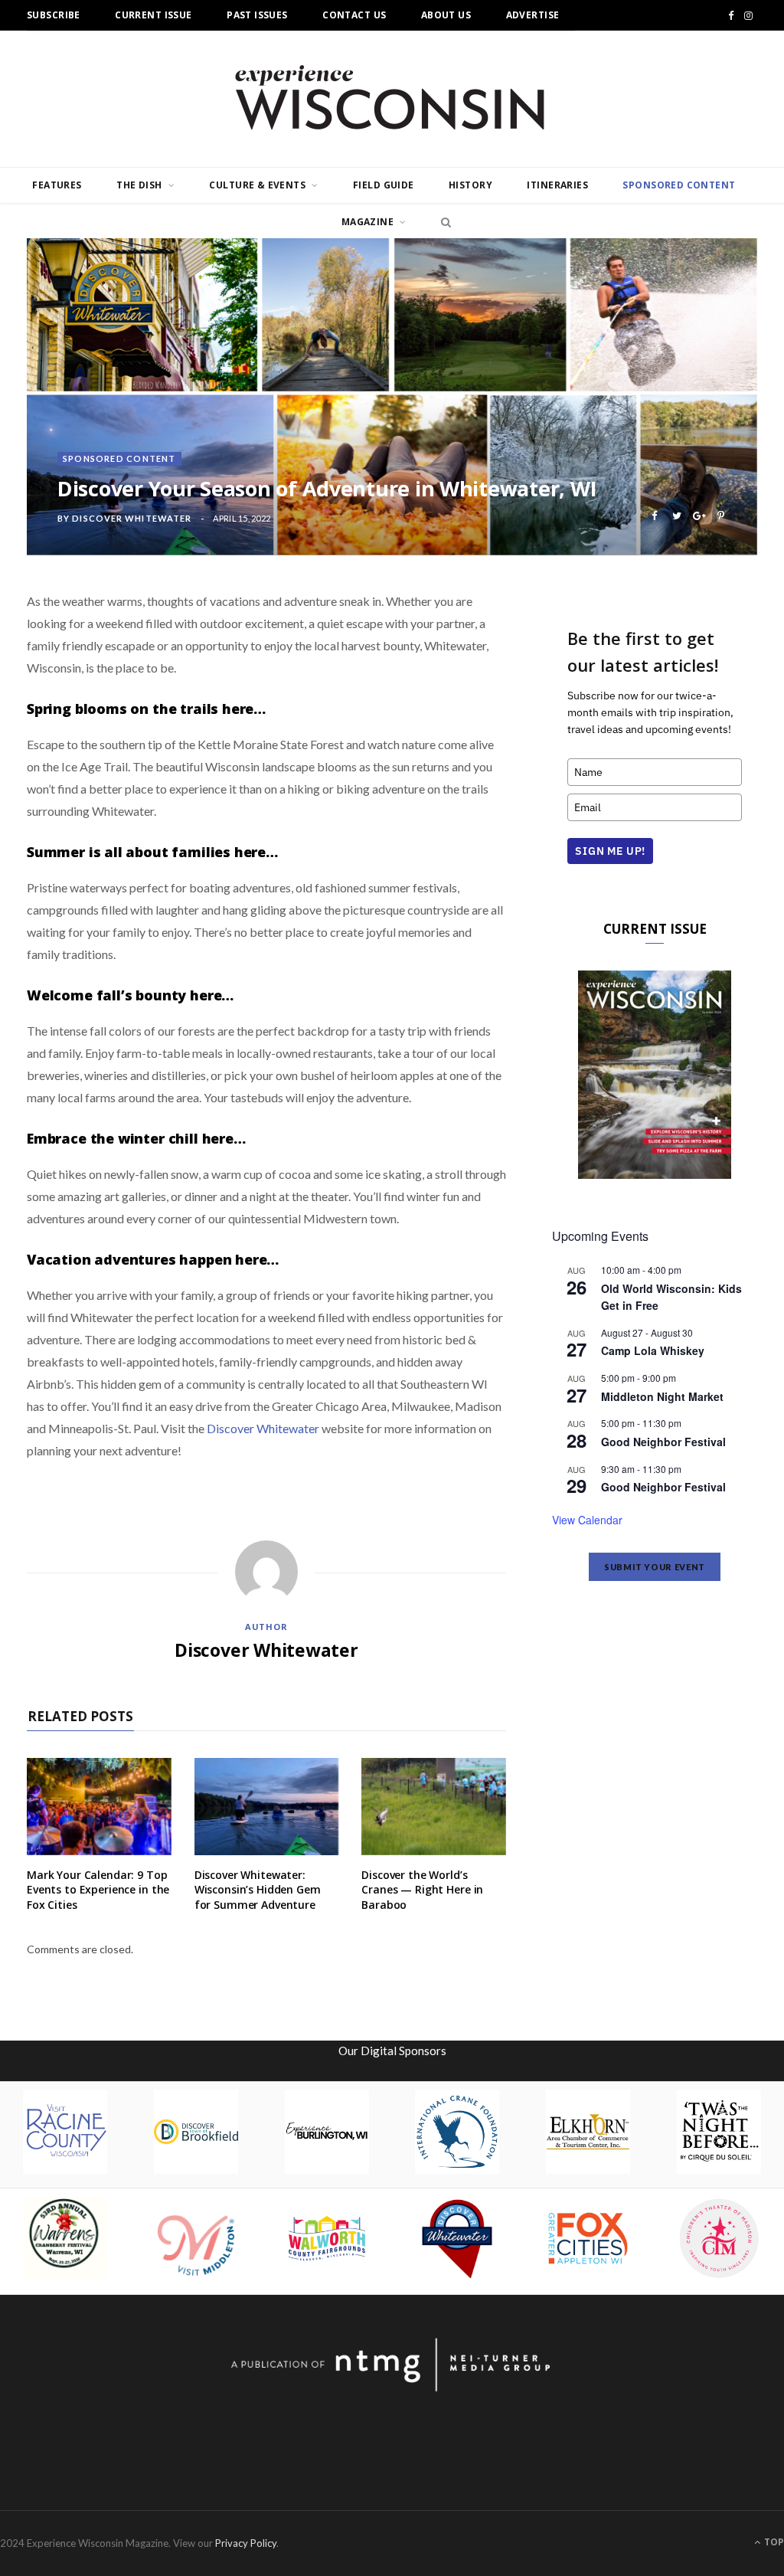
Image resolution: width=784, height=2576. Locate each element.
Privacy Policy (246, 2543)
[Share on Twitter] (676, 516)
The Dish (139, 185)
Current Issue (153, 15)
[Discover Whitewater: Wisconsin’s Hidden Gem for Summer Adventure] (267, 1806)
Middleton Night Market (662, 1396)
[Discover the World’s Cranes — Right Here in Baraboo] (434, 1806)
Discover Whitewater (132, 518)
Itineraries (557, 185)
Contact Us (354, 15)
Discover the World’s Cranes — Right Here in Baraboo (422, 1890)
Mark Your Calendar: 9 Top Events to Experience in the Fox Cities (98, 1890)
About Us (446, 15)
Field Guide (384, 185)
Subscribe (54, 15)
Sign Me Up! (610, 851)
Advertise (533, 15)
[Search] (442, 222)
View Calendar (587, 1520)
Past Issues (257, 15)
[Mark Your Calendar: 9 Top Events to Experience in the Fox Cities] (99, 1806)
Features (57, 185)
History (470, 185)
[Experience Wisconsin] (392, 99)
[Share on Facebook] (654, 516)
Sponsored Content (679, 185)
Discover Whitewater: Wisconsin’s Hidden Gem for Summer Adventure (258, 1890)
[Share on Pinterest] (721, 516)
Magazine (367, 222)
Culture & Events (257, 185)
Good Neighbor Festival (663, 1442)
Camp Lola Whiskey (653, 1350)
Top (773, 2542)
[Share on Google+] (699, 516)
